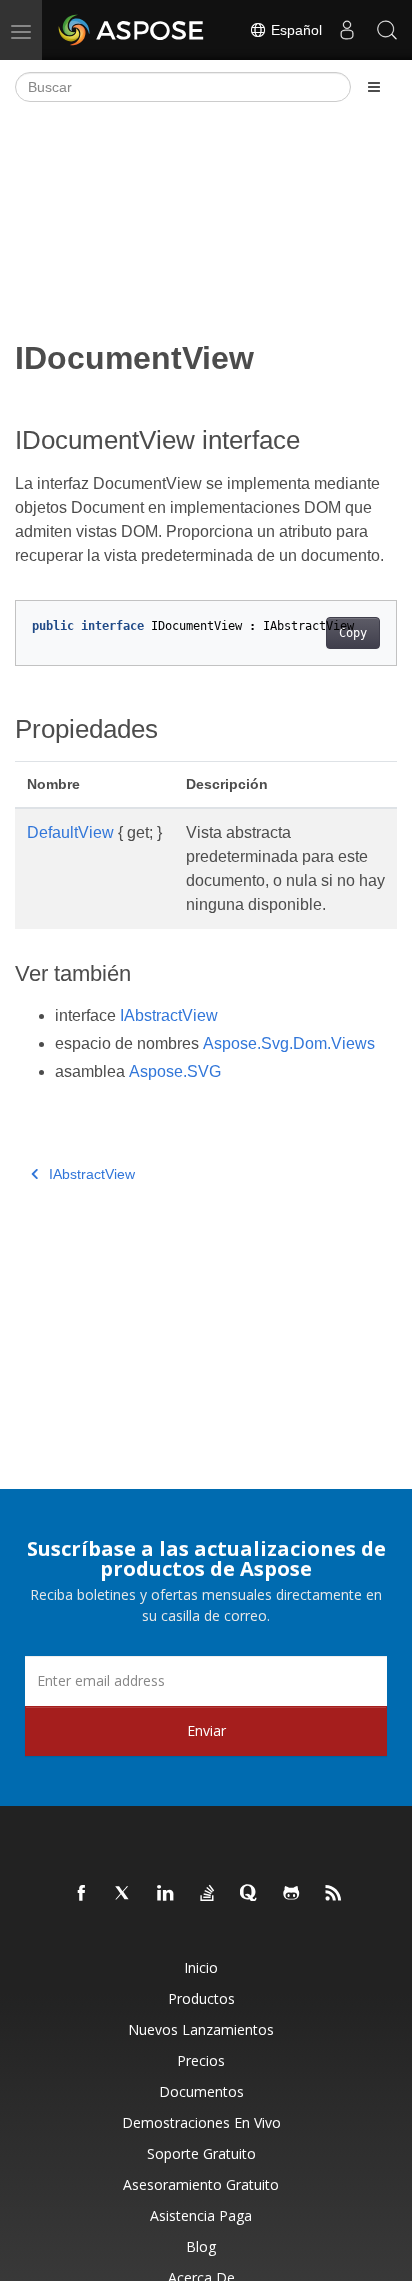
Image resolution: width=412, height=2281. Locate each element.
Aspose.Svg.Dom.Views (289, 1043)
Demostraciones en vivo (201, 2122)
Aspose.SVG (175, 1071)
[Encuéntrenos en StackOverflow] (208, 1894)
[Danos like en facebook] (82, 1894)
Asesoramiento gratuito (201, 2184)
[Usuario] (347, 30)
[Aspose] (132, 30)
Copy (353, 633)
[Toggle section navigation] (374, 87)
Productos (201, 1998)
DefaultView (70, 832)
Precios (201, 2060)
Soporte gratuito (201, 2153)
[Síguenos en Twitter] (124, 1894)
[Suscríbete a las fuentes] (334, 1894)
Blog (201, 2246)
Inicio (201, 1967)
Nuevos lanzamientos (201, 2029)
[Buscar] (387, 30)
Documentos (201, 2091)
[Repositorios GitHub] (292, 1894)
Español (294, 30)
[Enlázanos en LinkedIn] (166, 1894)
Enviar (206, 1730)
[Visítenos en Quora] (250, 1894)
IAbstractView (169, 1015)
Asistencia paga (201, 2215)
